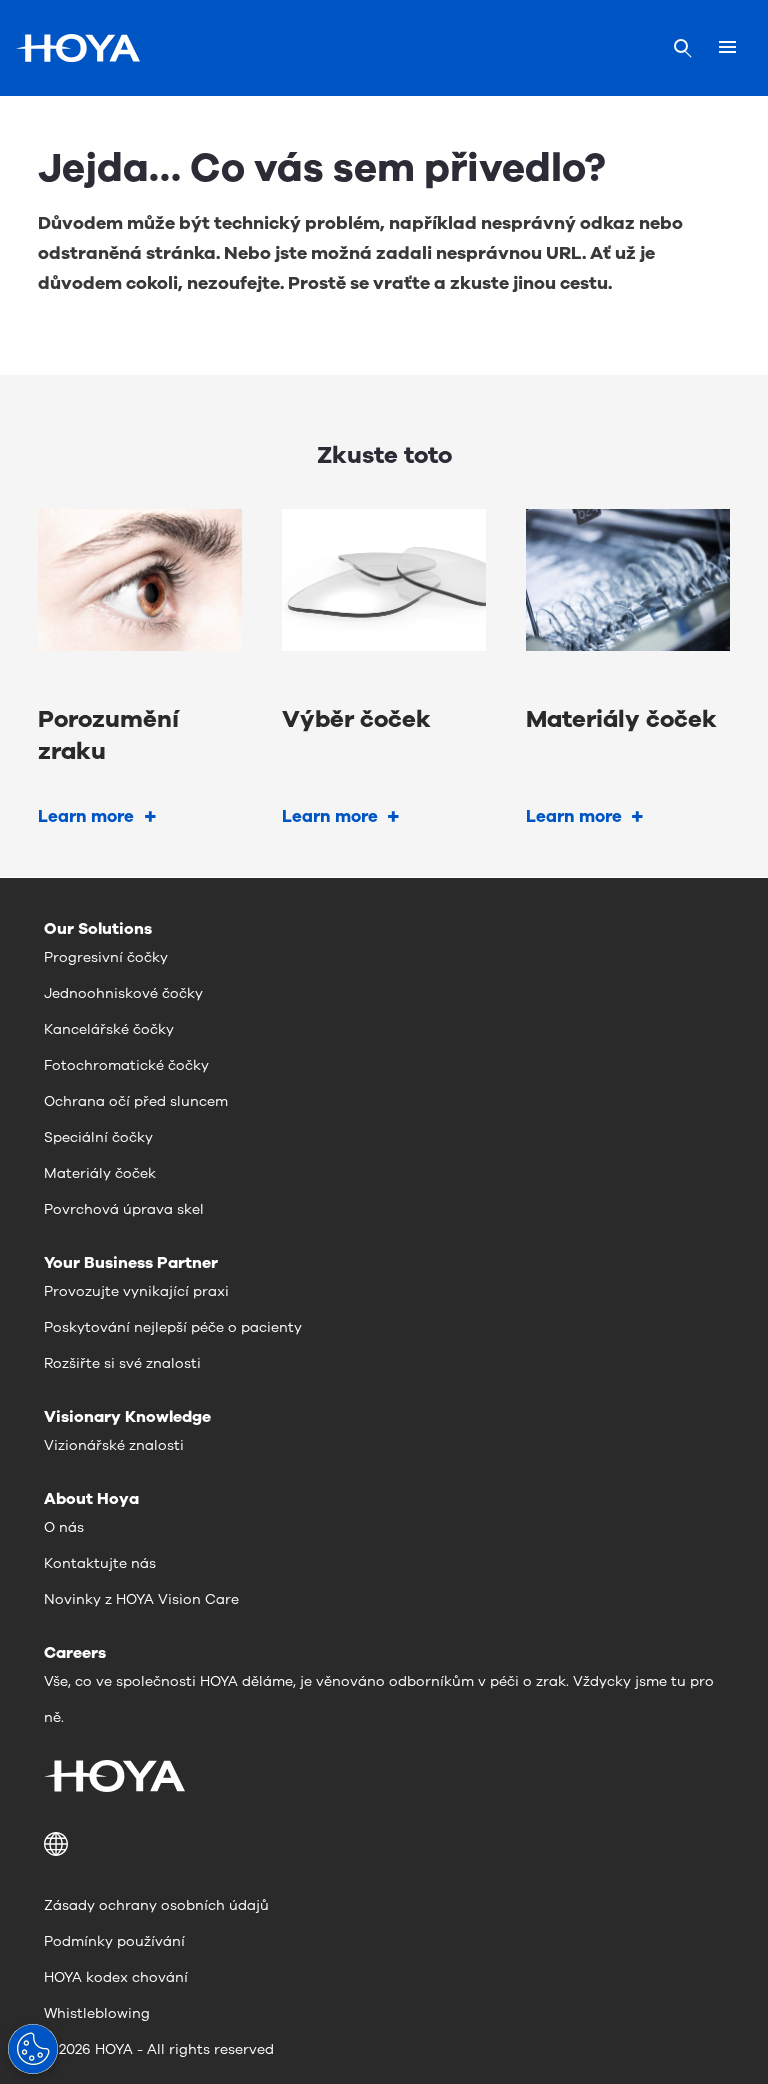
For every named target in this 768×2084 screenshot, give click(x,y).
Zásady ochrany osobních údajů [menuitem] (156, 1905)
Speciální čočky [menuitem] (98, 1137)
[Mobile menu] (727, 48)
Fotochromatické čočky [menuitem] (126, 1065)
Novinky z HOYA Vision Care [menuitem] (141, 1599)
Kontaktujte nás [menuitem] (100, 1563)
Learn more (86, 816)
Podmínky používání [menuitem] (114, 1941)
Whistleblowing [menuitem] (97, 2013)
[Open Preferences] (33, 2049)
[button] (384, 1844)
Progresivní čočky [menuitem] (106, 957)
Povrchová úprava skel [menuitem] (124, 1209)
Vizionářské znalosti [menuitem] (114, 1445)
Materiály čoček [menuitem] (100, 1173)
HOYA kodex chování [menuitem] (116, 1977)
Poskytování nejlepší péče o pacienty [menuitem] (173, 1327)
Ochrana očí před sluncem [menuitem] (136, 1101)
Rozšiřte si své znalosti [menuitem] (122, 1363)
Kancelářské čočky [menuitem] (109, 1029)
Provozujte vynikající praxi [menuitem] (136, 1291)
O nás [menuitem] (64, 1527)
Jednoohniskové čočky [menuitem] (123, 993)
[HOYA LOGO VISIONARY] (78, 48)
